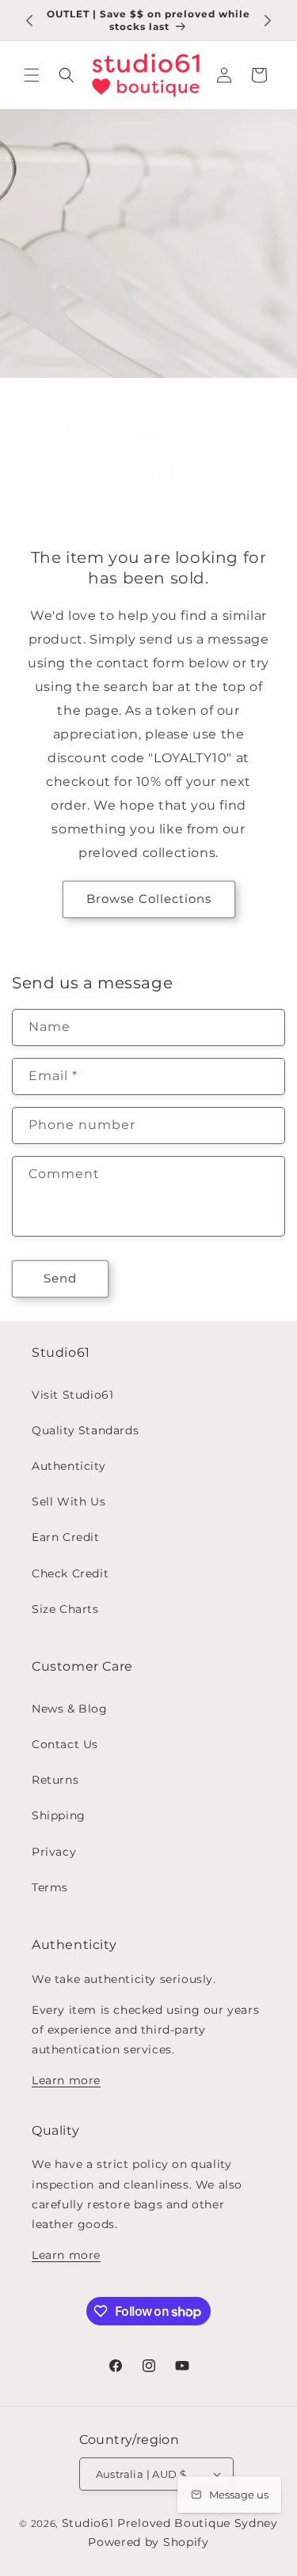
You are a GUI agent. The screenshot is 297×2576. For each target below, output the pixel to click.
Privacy (54, 1852)
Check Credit (70, 1573)
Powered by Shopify (148, 2542)
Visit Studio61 (72, 1395)
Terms (50, 1887)
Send (60, 1278)
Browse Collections (149, 899)
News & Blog (70, 1709)
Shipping (59, 1815)
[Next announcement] (268, 21)
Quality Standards (85, 1430)
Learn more (66, 2080)
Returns (55, 1780)
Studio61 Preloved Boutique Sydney (170, 2523)
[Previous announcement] (29, 21)
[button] (32, 75)
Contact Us (65, 1744)
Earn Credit (66, 1537)
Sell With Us (69, 1501)
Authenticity (69, 1466)
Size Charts (65, 1609)
